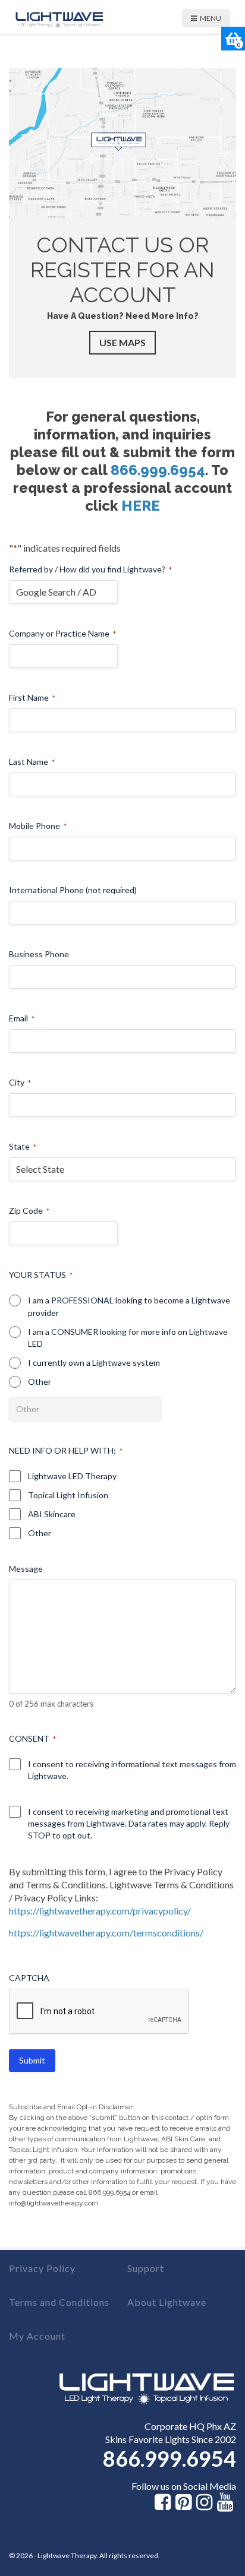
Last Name (32, 762)
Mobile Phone (38, 826)
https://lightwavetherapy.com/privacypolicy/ (100, 1911)
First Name (32, 697)
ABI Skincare (52, 1514)
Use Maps (122, 342)
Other (40, 1382)
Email (22, 1018)
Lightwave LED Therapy (72, 1476)
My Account (37, 2336)
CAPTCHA (29, 1978)
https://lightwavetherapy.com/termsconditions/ (106, 1933)
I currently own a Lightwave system (94, 1363)
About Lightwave (167, 2302)
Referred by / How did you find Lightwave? (90, 569)
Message (26, 1569)
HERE (141, 506)
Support (146, 2268)
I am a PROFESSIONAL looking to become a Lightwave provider (129, 1306)
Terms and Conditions (59, 2302)
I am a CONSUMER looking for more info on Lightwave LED (128, 1338)
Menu (211, 18)
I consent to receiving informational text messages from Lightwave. (132, 1770)
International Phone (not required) (73, 890)
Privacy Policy (42, 2268)
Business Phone (39, 954)
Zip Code (29, 1211)
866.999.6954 (158, 470)
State (23, 1146)
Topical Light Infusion (68, 1495)
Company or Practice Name (62, 633)
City (20, 1082)
